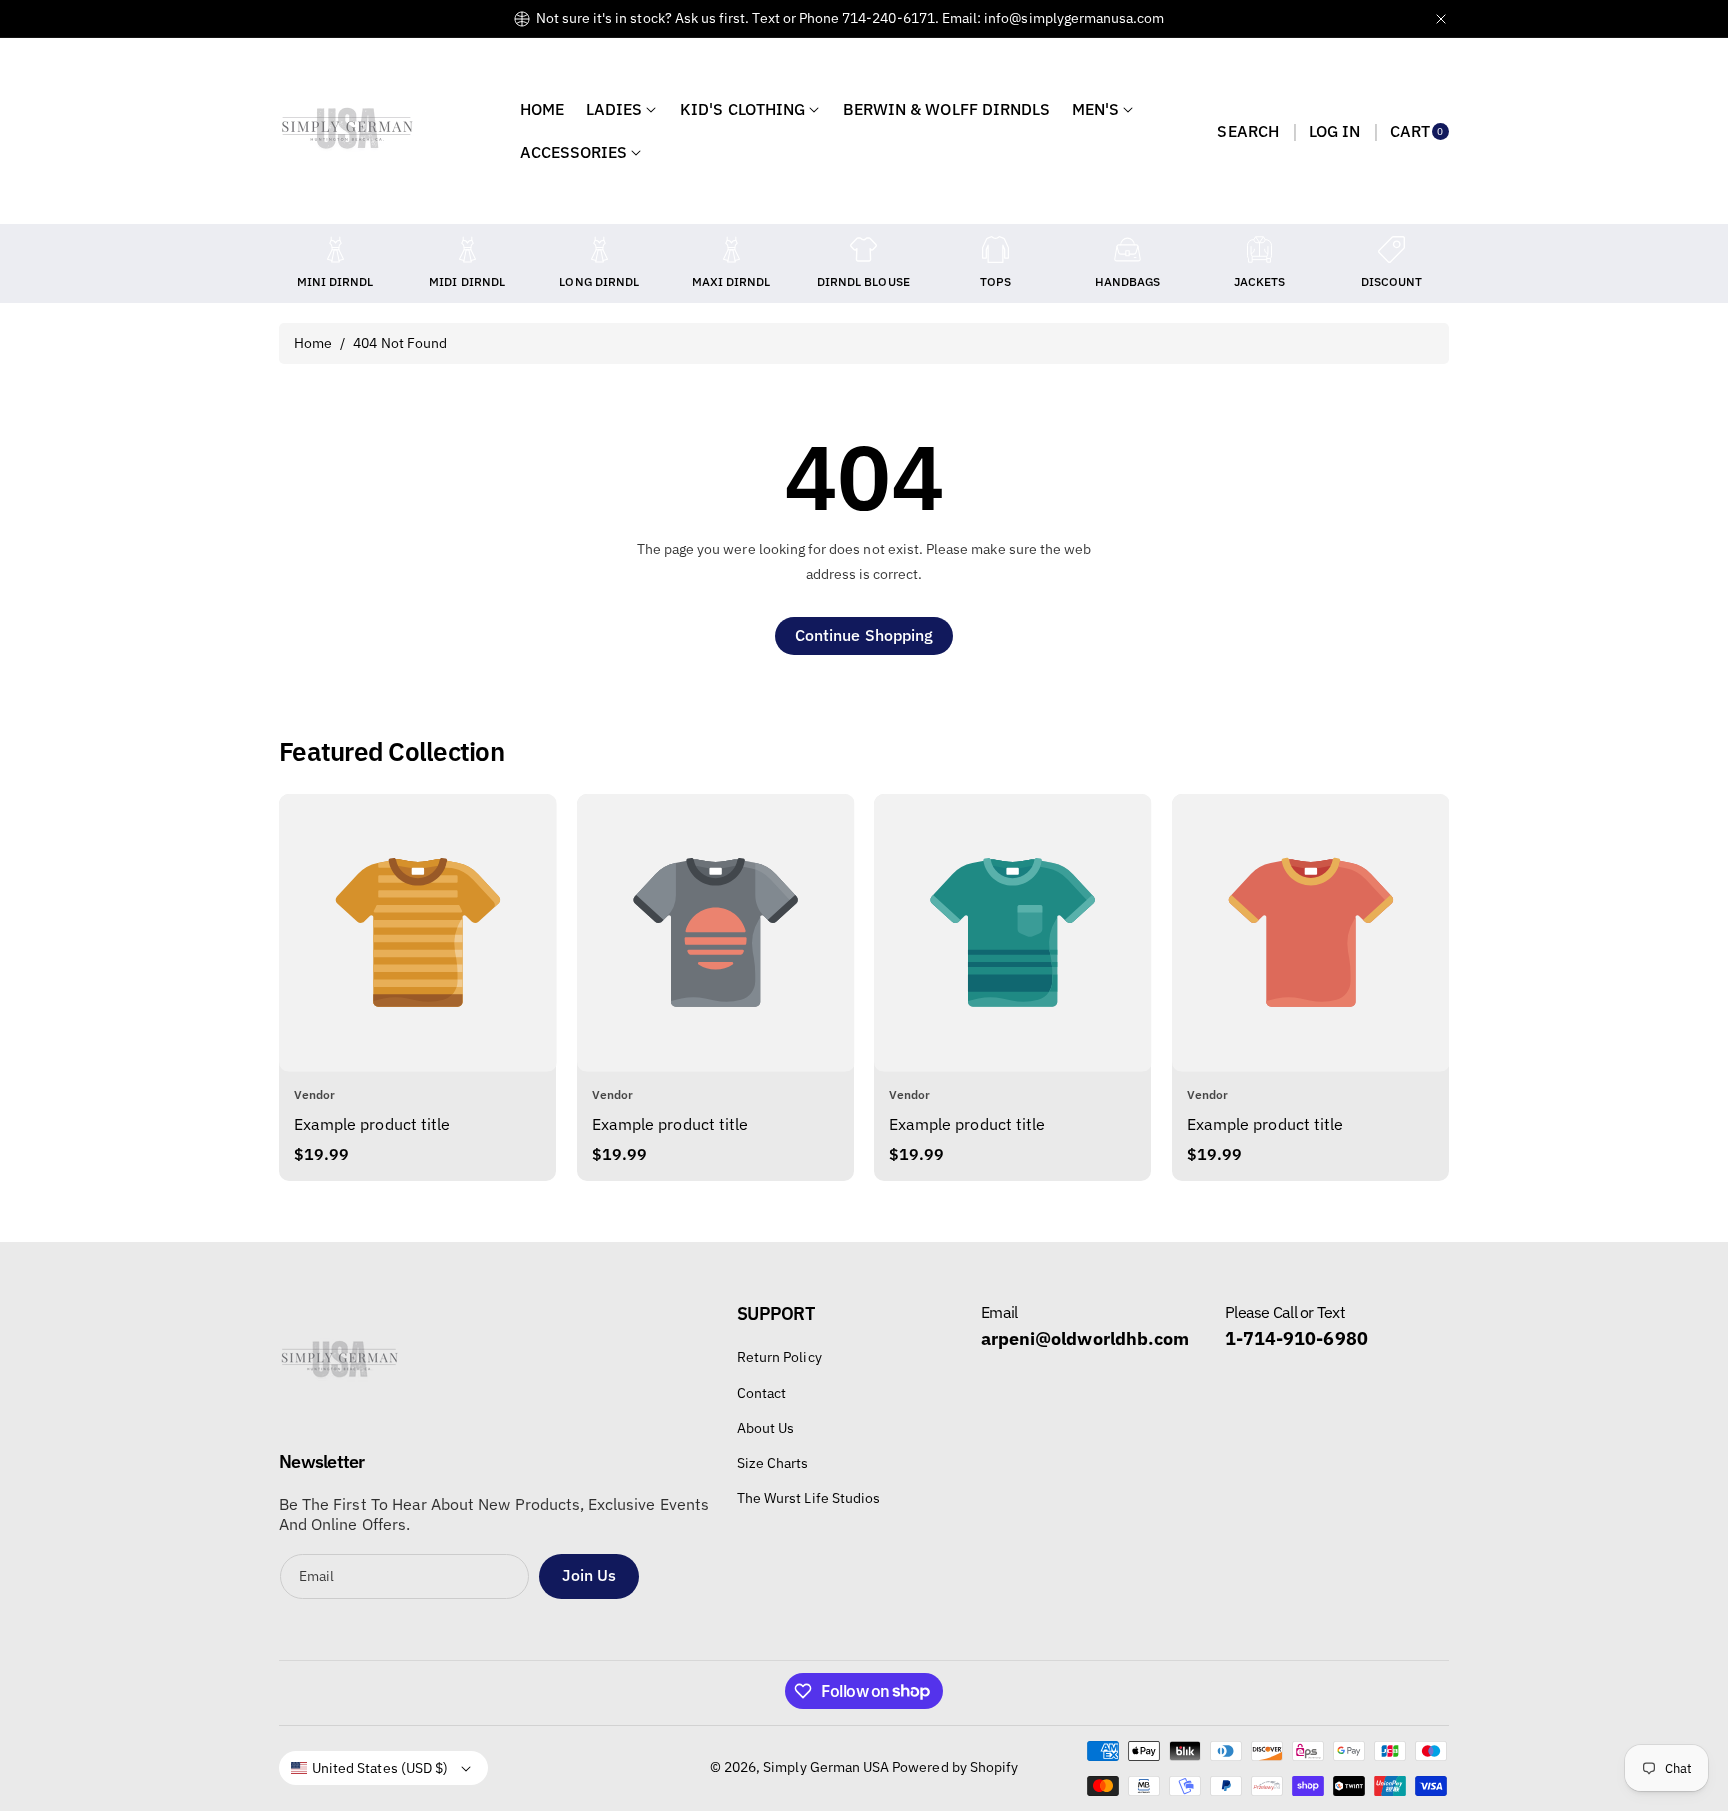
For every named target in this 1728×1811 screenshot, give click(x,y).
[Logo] (339, 1366)
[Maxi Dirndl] (731, 249)
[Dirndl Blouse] (863, 249)
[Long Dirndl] (599, 249)
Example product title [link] (372, 1124)
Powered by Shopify (955, 1767)
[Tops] (995, 249)
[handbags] (1128, 249)
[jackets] (1260, 249)
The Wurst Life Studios (808, 1498)
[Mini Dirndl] (335, 249)
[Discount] (1392, 249)
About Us (765, 1428)
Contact (761, 1393)
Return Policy (779, 1357)
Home (313, 343)
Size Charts (773, 1463)
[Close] (1441, 18)
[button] (1247, 131)
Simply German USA (826, 1767)
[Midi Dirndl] (467, 249)
